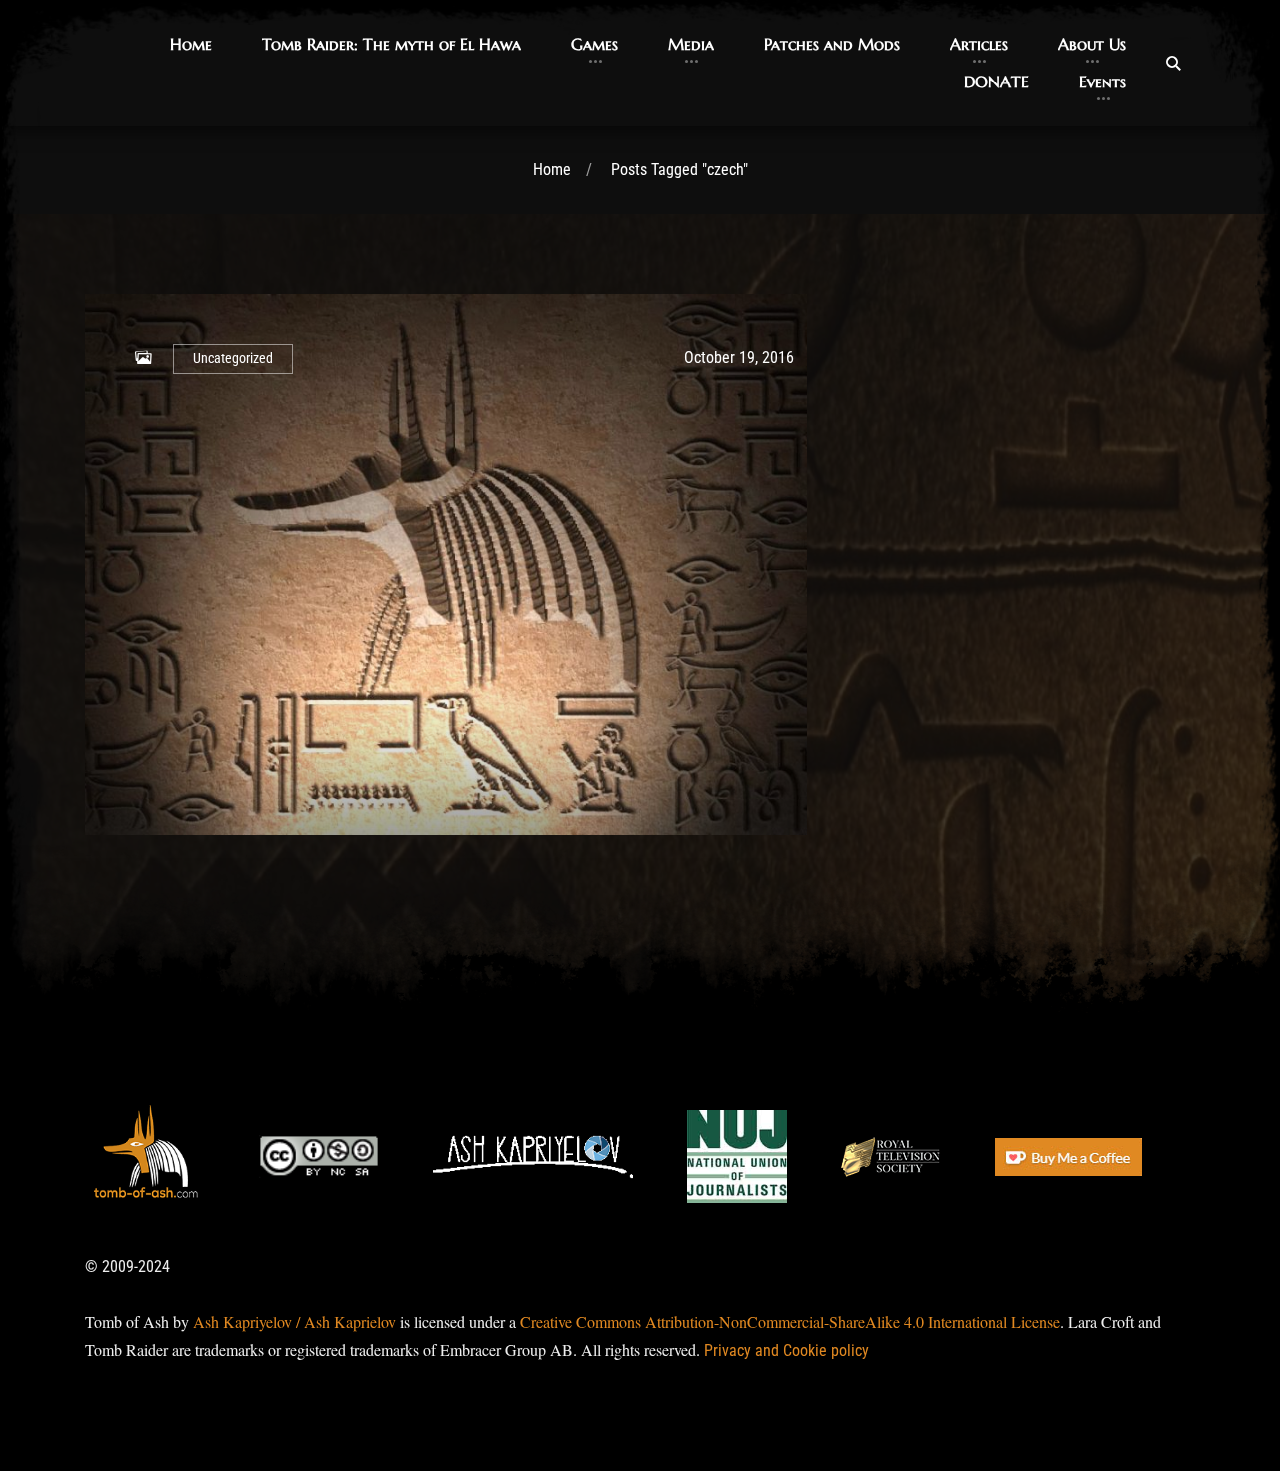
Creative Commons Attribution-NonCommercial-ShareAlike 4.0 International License (790, 1321)
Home (552, 169)
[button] (191, 44)
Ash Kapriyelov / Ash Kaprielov (294, 1321)
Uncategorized (233, 358)
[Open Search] (1173, 63)
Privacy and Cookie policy (786, 1350)
